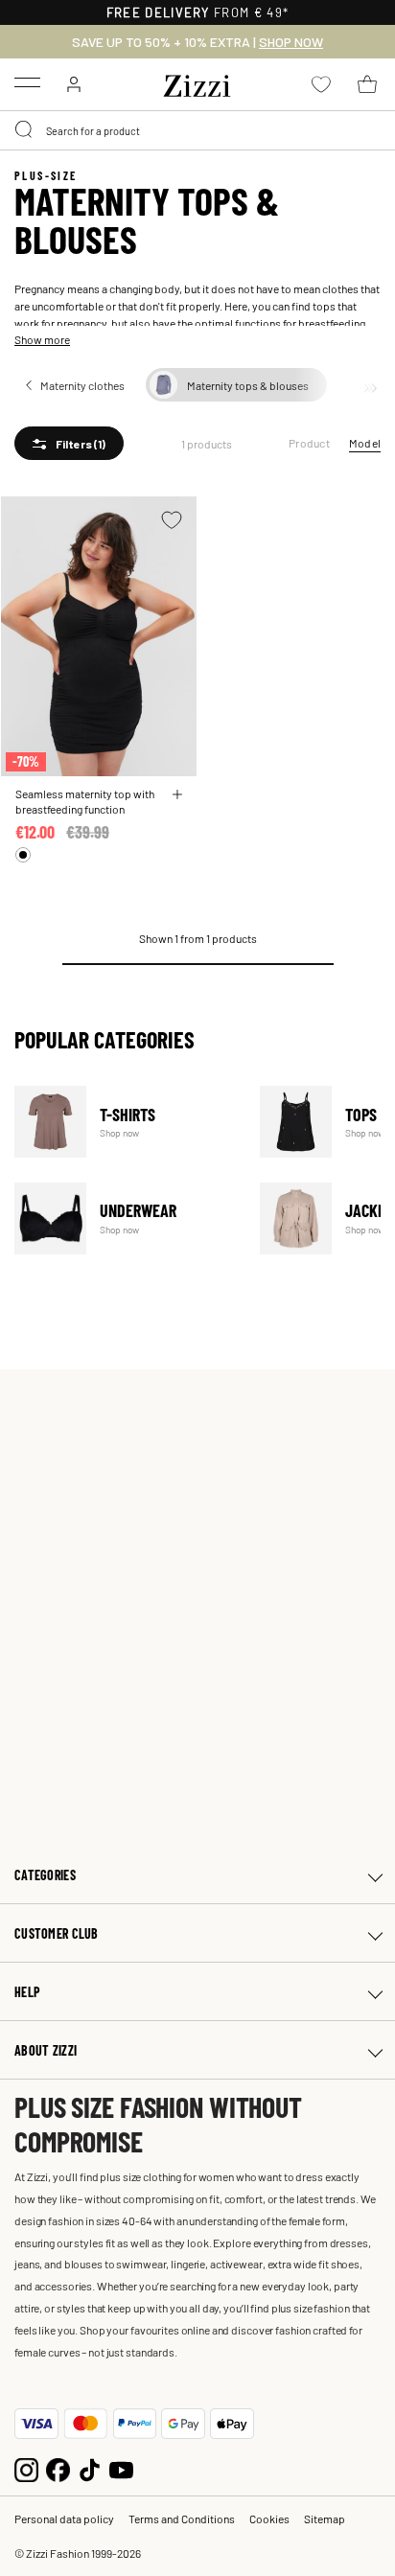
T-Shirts (125, 1122)
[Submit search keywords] (25, 130)
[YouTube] (121, 2467)
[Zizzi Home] (197, 82)
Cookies (269, 2518)
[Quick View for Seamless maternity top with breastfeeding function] (177, 794)
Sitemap (325, 2518)
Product (309, 443)
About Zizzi (46, 2050)
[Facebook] (58, 2467)
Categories (45, 1875)
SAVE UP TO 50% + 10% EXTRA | (197, 42)
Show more (42, 339)
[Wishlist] (172, 520)
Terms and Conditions (182, 2518)
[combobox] (197, 130)
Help (27, 1992)
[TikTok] (90, 2467)
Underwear (125, 1219)
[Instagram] (26, 2467)
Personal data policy (64, 2518)
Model (365, 443)
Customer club (57, 1933)
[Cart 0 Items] (367, 84)
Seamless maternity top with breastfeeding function (85, 801)
